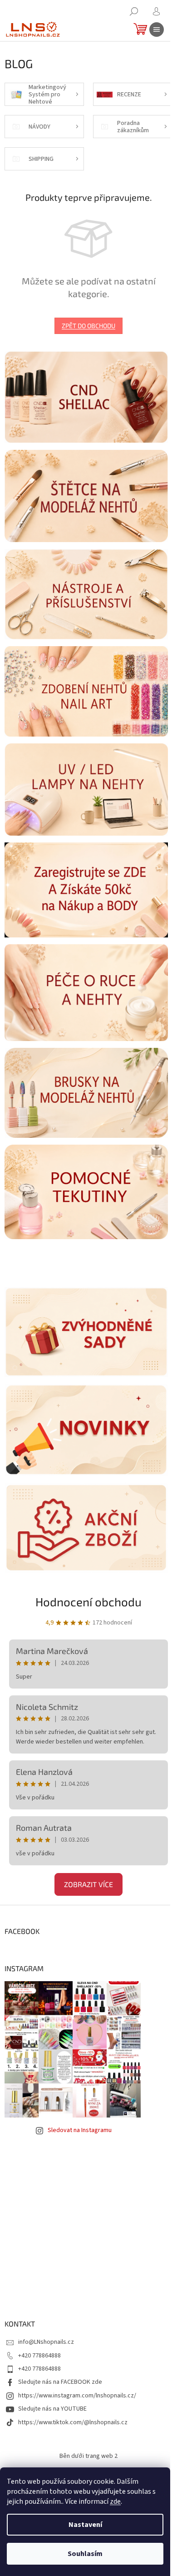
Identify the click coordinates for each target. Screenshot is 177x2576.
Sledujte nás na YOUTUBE (52, 2409)
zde (115, 2501)
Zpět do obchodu (88, 326)
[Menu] (157, 30)
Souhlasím (85, 2554)
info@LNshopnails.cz (46, 2342)
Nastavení (85, 2525)
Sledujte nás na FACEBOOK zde (60, 2382)
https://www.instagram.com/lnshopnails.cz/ (77, 2396)
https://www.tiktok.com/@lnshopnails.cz (73, 2422)
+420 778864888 (39, 2356)
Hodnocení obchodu (88, 1602)
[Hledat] (134, 11)
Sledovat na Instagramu (80, 2130)
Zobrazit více (88, 1884)
